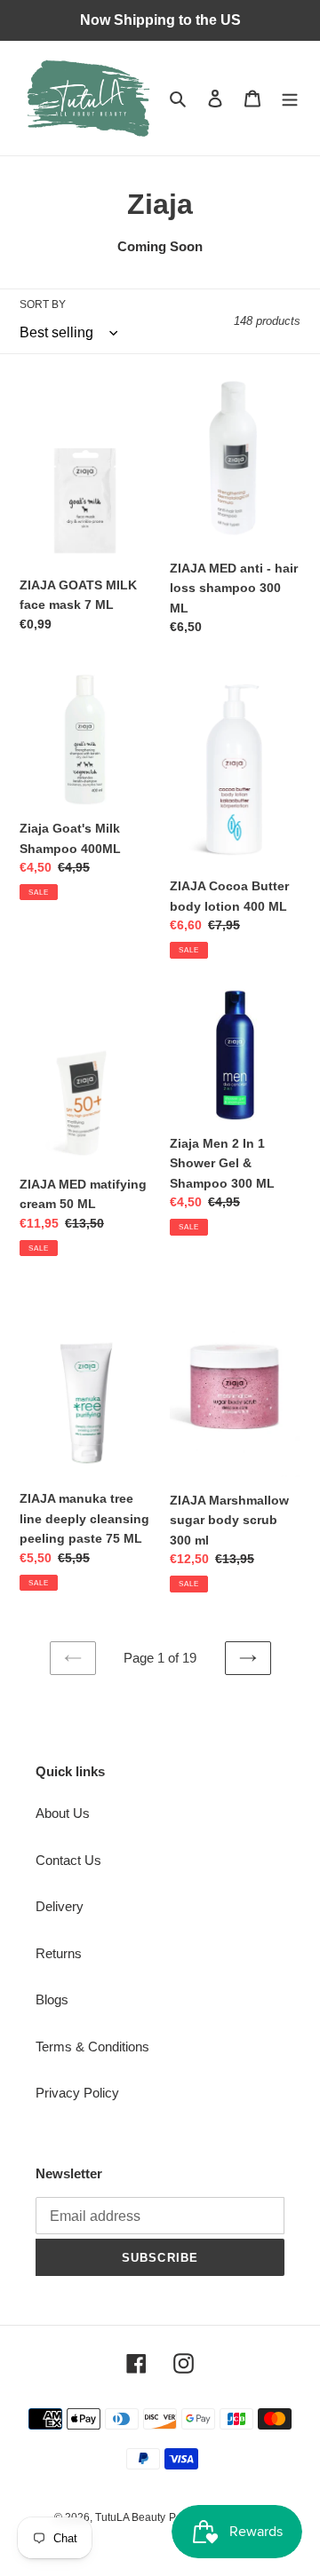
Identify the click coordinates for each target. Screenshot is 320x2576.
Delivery (60, 1906)
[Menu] (290, 98)
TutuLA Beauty (130, 2517)
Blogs (52, 1999)
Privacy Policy (77, 2093)
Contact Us (68, 1860)
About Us (63, 1813)
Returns (59, 1953)
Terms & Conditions (92, 2047)
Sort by (43, 304)
